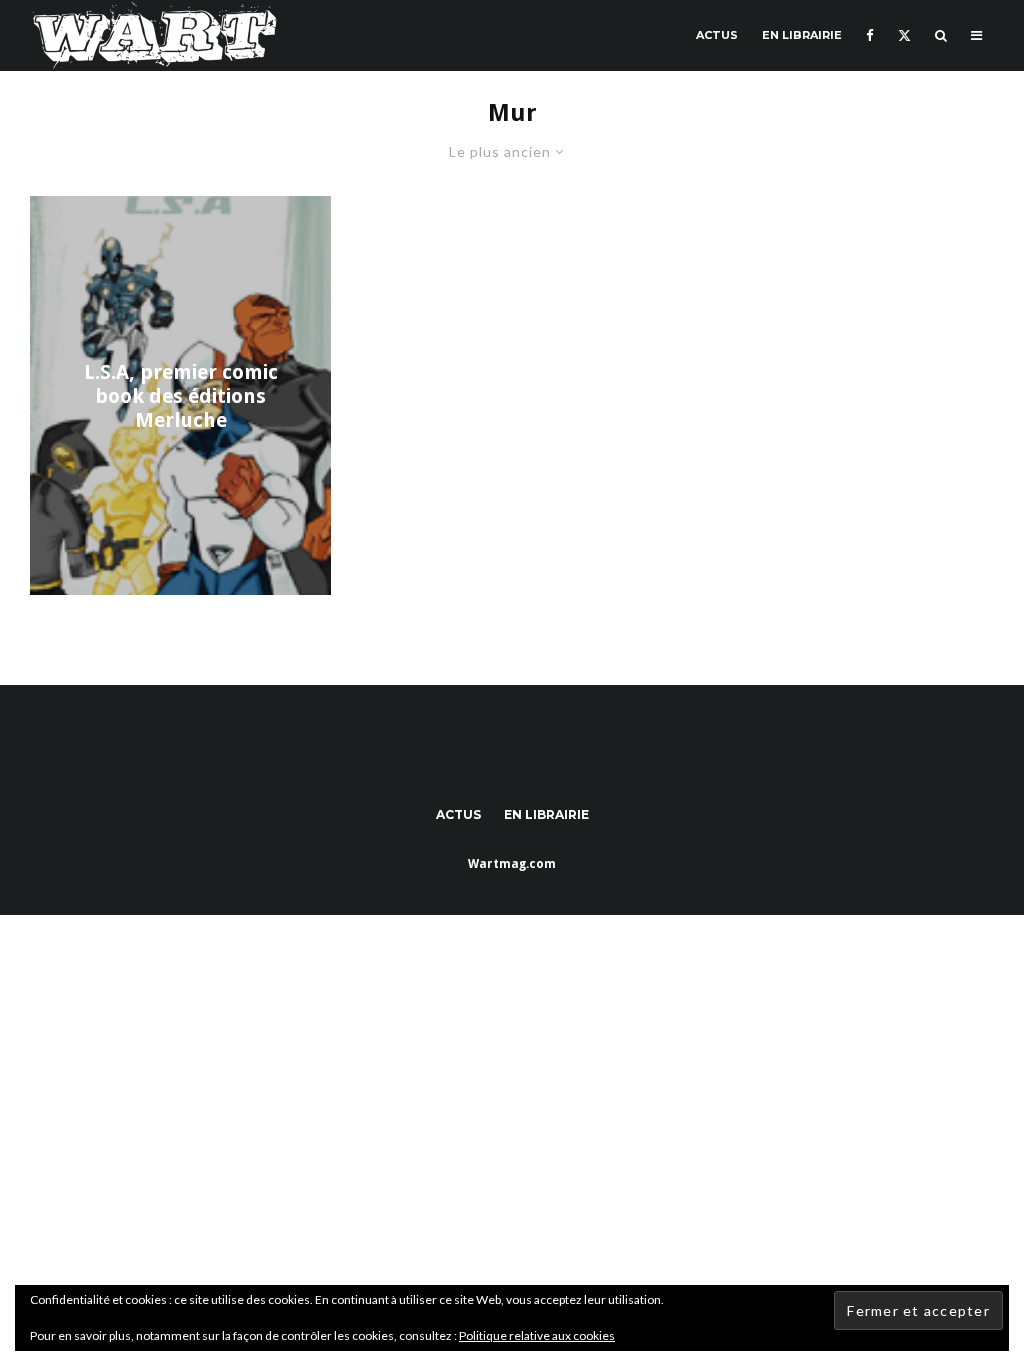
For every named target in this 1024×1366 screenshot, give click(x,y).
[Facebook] (870, 35)
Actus (717, 35)
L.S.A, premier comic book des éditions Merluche (181, 396)
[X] (904, 35)
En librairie (802, 35)
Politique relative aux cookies (537, 1335)
